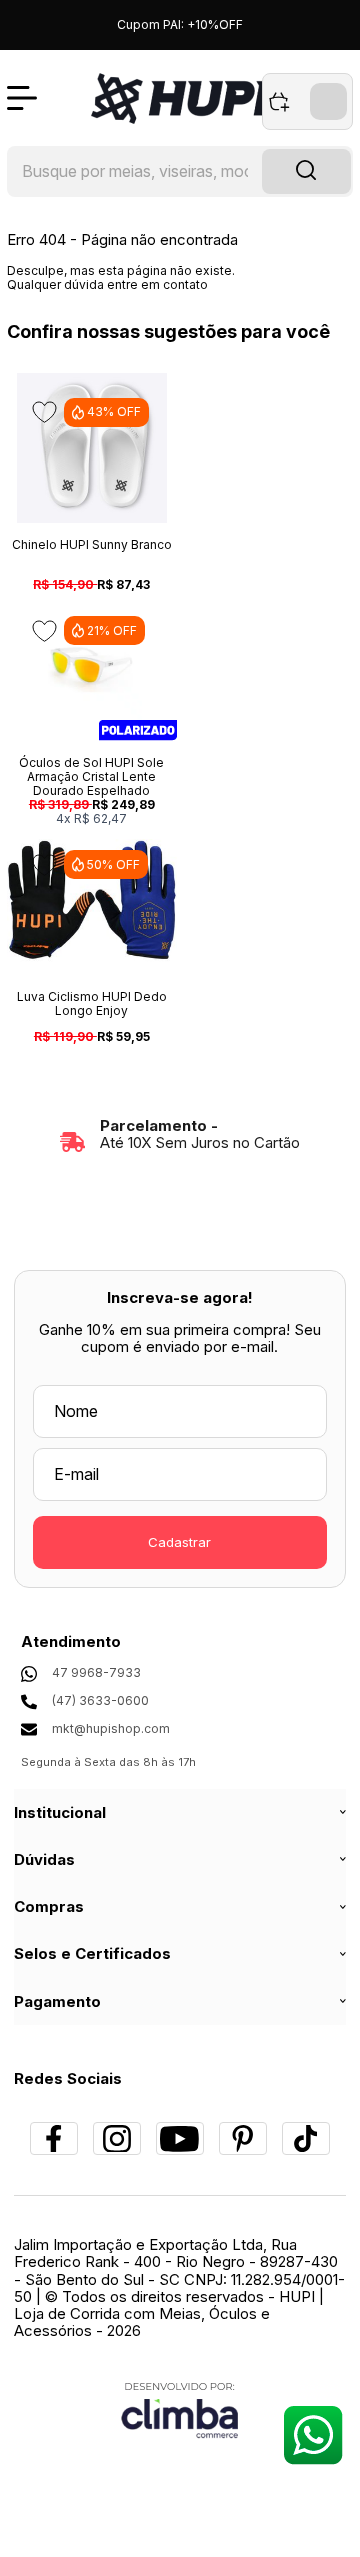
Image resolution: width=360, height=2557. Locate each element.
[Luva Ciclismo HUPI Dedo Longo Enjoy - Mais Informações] (91, 900)
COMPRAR (56, 489)
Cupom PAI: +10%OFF (180, 24)
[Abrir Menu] (22, 98)
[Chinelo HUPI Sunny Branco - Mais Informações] (91, 448)
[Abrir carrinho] (307, 101)
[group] (180, 1134)
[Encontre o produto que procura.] (306, 172)
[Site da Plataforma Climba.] (180, 2409)
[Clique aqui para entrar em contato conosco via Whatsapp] (312, 2434)
